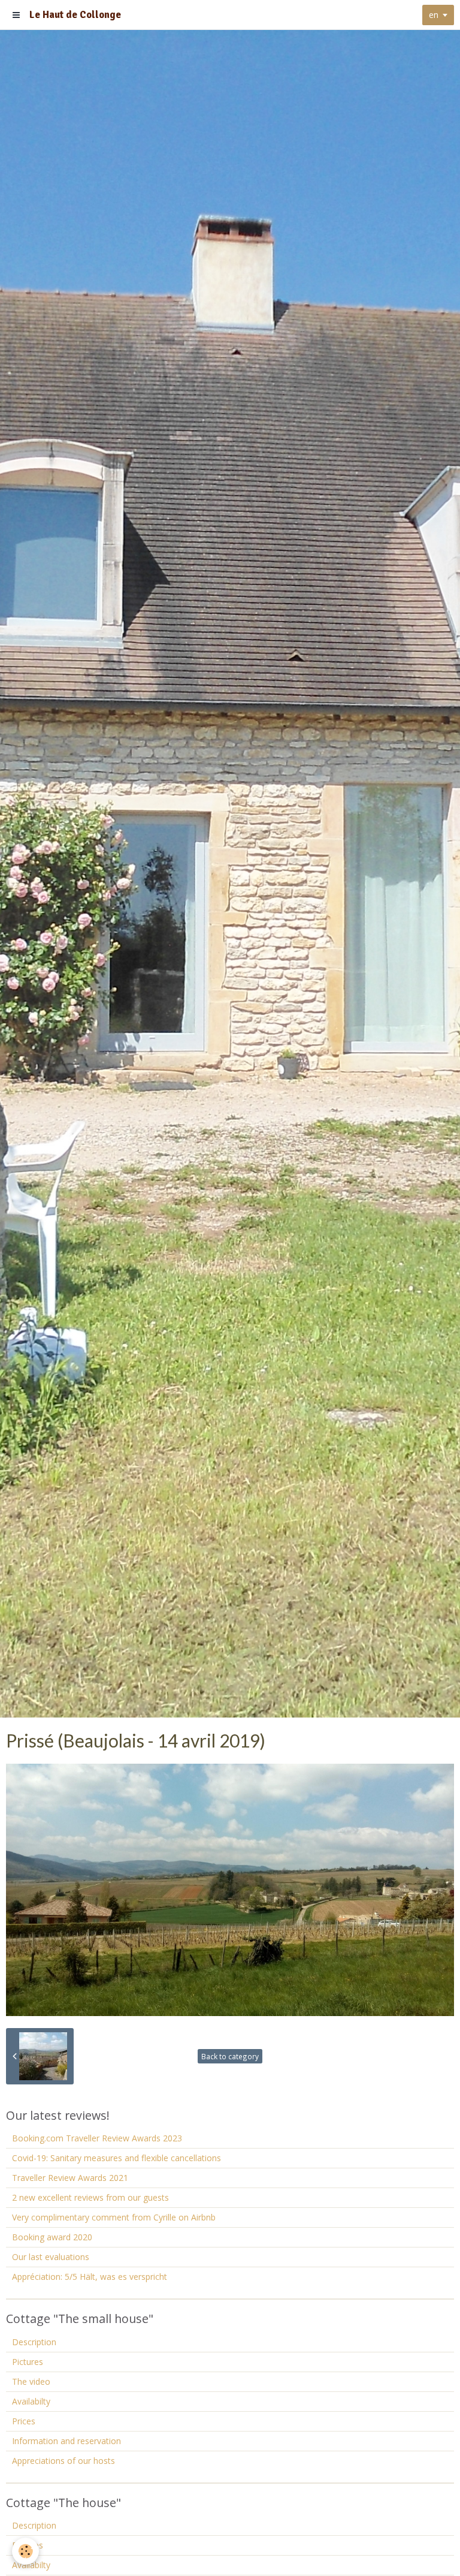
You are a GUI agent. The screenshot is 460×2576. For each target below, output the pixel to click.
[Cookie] (25, 2551)
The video (31, 2381)
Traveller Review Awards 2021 (70, 2178)
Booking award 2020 (52, 2237)
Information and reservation (66, 2441)
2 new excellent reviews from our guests (90, 2197)
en (434, 15)
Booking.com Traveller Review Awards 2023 (97, 2138)
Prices (24, 2421)
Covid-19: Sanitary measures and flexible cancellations (116, 2158)
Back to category (230, 2056)
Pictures (28, 2362)
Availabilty (31, 2401)
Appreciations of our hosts (63, 2461)
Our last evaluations (51, 2257)
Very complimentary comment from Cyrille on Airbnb (114, 2217)
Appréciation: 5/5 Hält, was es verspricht (90, 2277)
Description (34, 2342)
